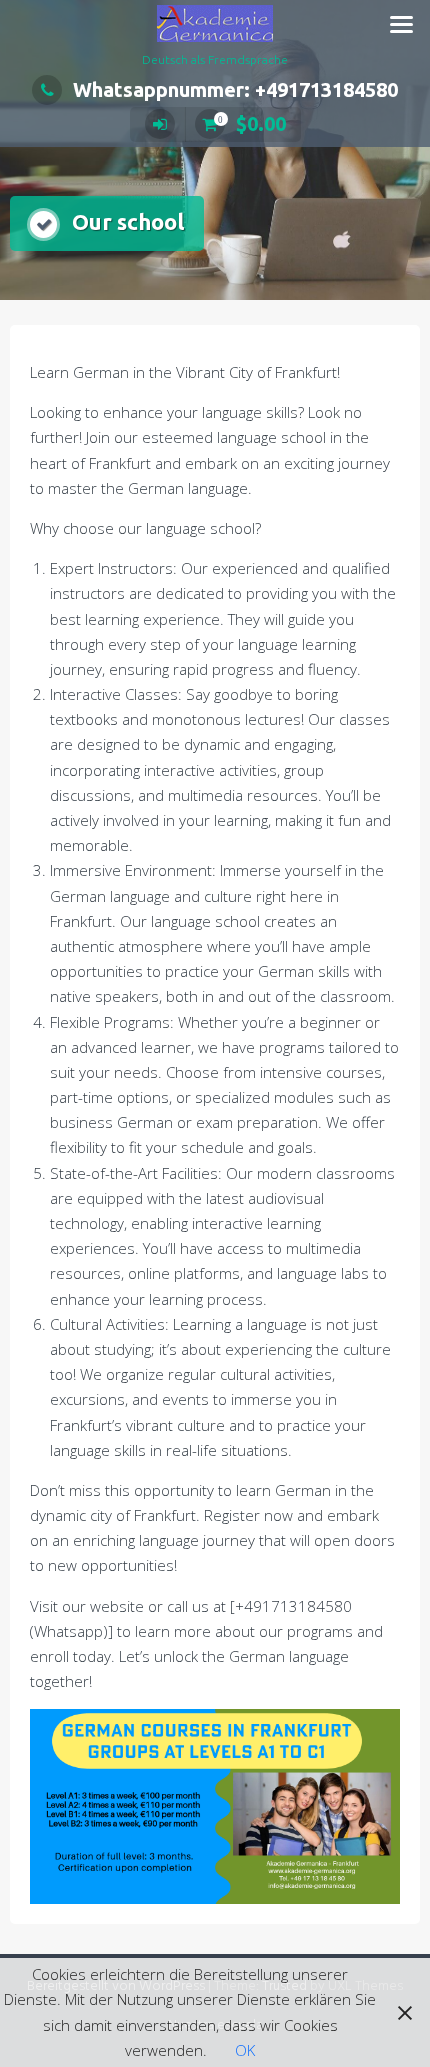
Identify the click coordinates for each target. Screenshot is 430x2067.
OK (245, 2050)
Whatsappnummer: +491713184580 (235, 89)
